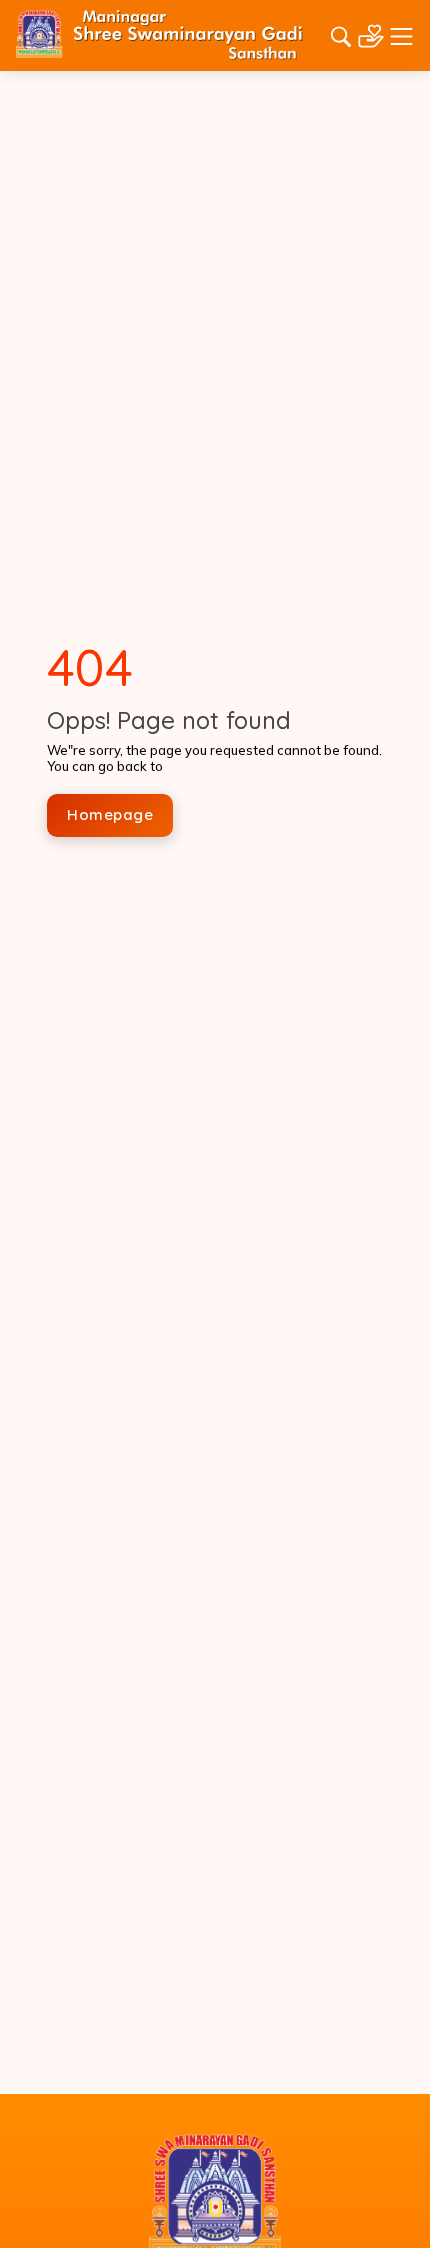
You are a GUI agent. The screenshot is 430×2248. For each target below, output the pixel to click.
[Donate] (371, 34)
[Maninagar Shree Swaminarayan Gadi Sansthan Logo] (159, 34)
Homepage (110, 814)
